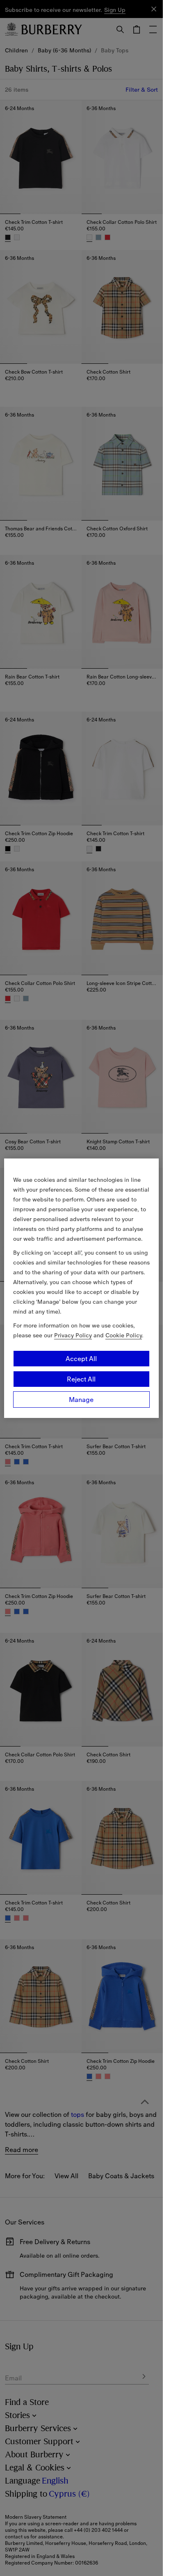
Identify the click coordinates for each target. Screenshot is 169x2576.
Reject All (81, 1379)
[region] (81, 1288)
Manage (81, 1400)
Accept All (81, 1359)
